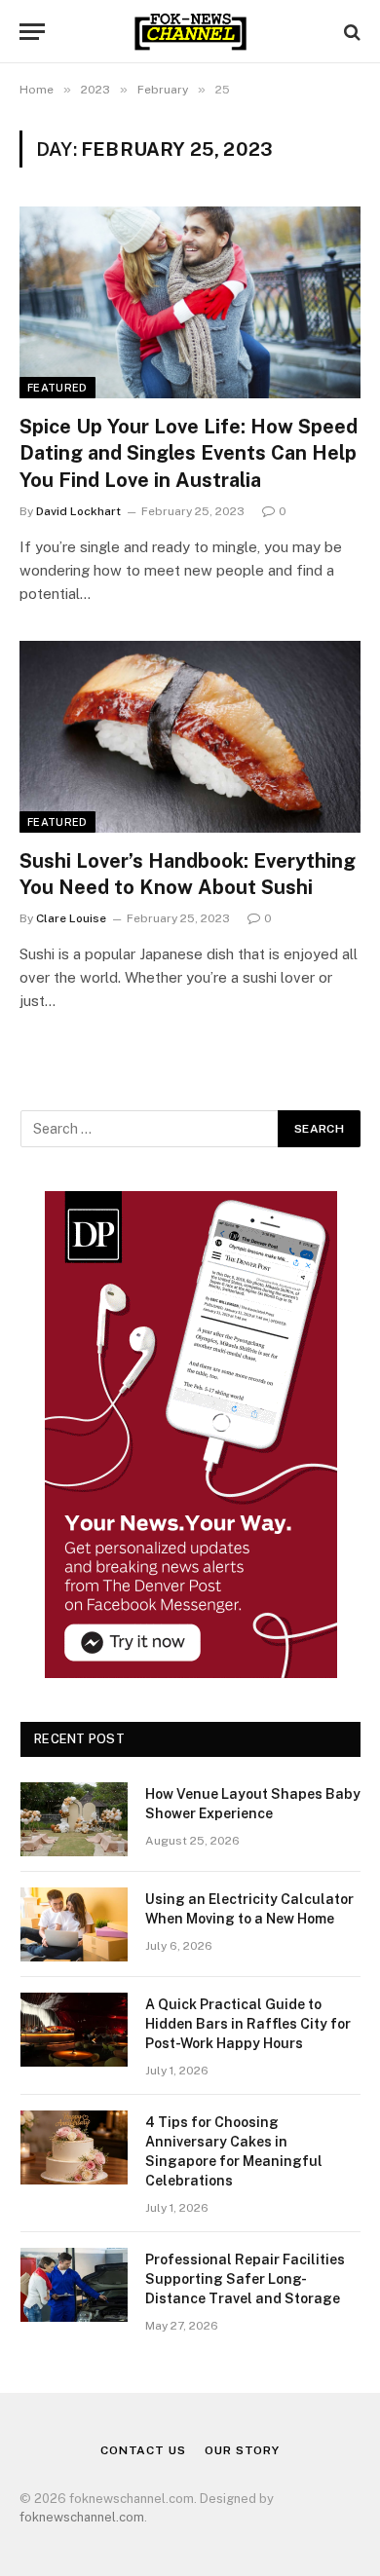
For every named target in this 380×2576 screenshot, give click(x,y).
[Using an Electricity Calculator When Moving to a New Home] (74, 1924)
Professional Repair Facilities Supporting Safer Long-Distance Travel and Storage (245, 2279)
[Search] (350, 32)
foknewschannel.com (82, 2517)
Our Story (242, 2450)
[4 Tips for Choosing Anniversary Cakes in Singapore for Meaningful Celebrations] (74, 2147)
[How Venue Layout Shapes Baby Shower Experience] (74, 1819)
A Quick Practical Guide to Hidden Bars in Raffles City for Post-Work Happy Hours (248, 2024)
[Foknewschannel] (190, 32)
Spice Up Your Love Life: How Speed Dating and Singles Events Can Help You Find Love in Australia (189, 453)
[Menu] (32, 32)
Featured (57, 388)
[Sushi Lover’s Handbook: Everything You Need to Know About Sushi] (190, 737)
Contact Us (143, 2450)
